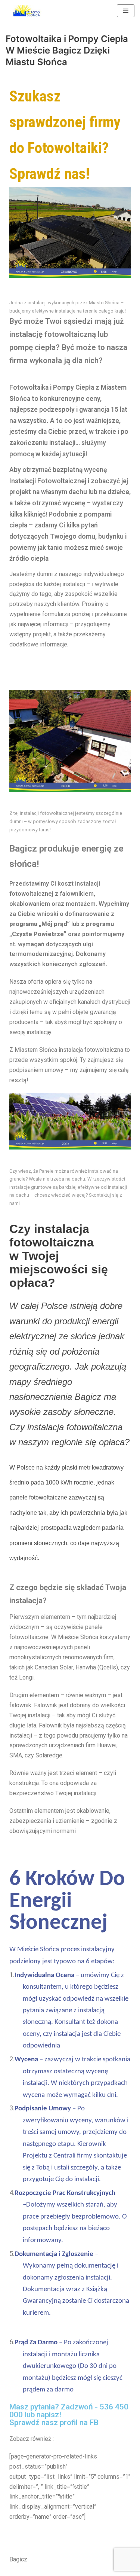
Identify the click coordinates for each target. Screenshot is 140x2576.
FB (94, 2423)
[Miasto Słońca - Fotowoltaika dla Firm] (28, 11)
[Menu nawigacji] (126, 11)
